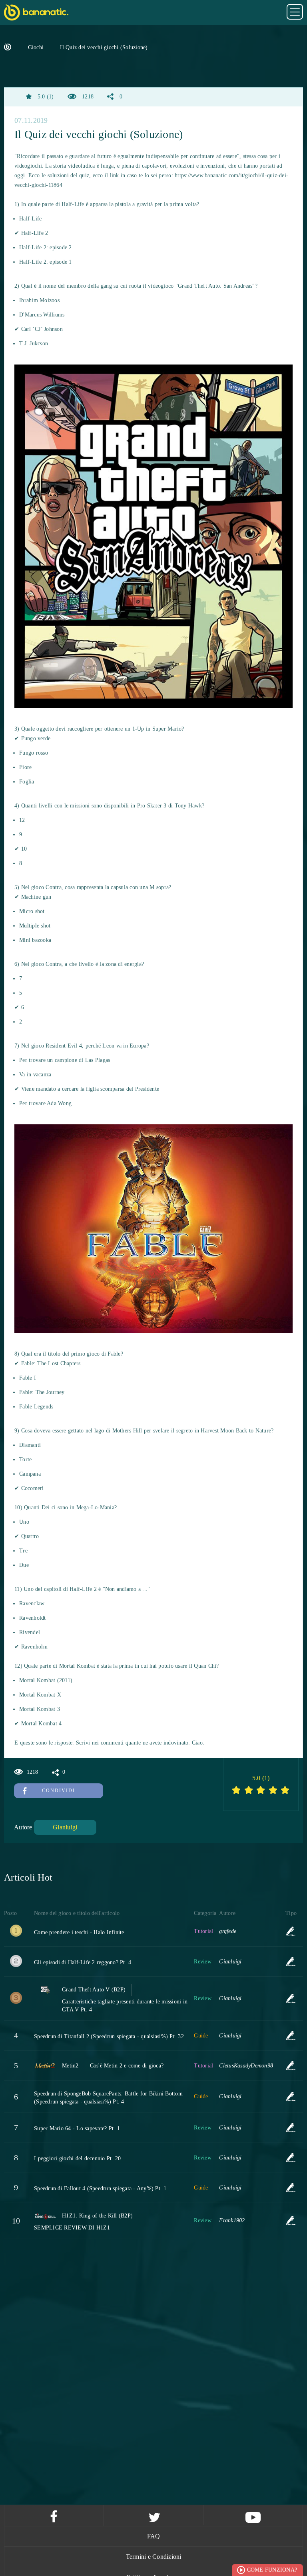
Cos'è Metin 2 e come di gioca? (127, 2066)
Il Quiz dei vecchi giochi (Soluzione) (104, 47)
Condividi (59, 1791)
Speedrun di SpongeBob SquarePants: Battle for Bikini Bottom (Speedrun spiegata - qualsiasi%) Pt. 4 (108, 2098)
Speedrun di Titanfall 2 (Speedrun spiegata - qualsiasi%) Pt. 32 (109, 2036)
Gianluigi (65, 1827)
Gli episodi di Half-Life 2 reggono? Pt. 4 (83, 1962)
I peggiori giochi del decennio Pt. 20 (77, 2158)
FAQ (154, 2536)
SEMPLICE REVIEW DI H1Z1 (72, 2228)
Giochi (36, 47)
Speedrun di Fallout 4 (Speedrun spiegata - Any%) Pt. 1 (100, 2188)
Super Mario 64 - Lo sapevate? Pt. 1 (77, 2128)
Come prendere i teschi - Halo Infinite (79, 1932)
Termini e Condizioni (154, 2557)
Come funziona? (272, 2570)
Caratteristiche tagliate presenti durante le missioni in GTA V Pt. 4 (125, 2006)
